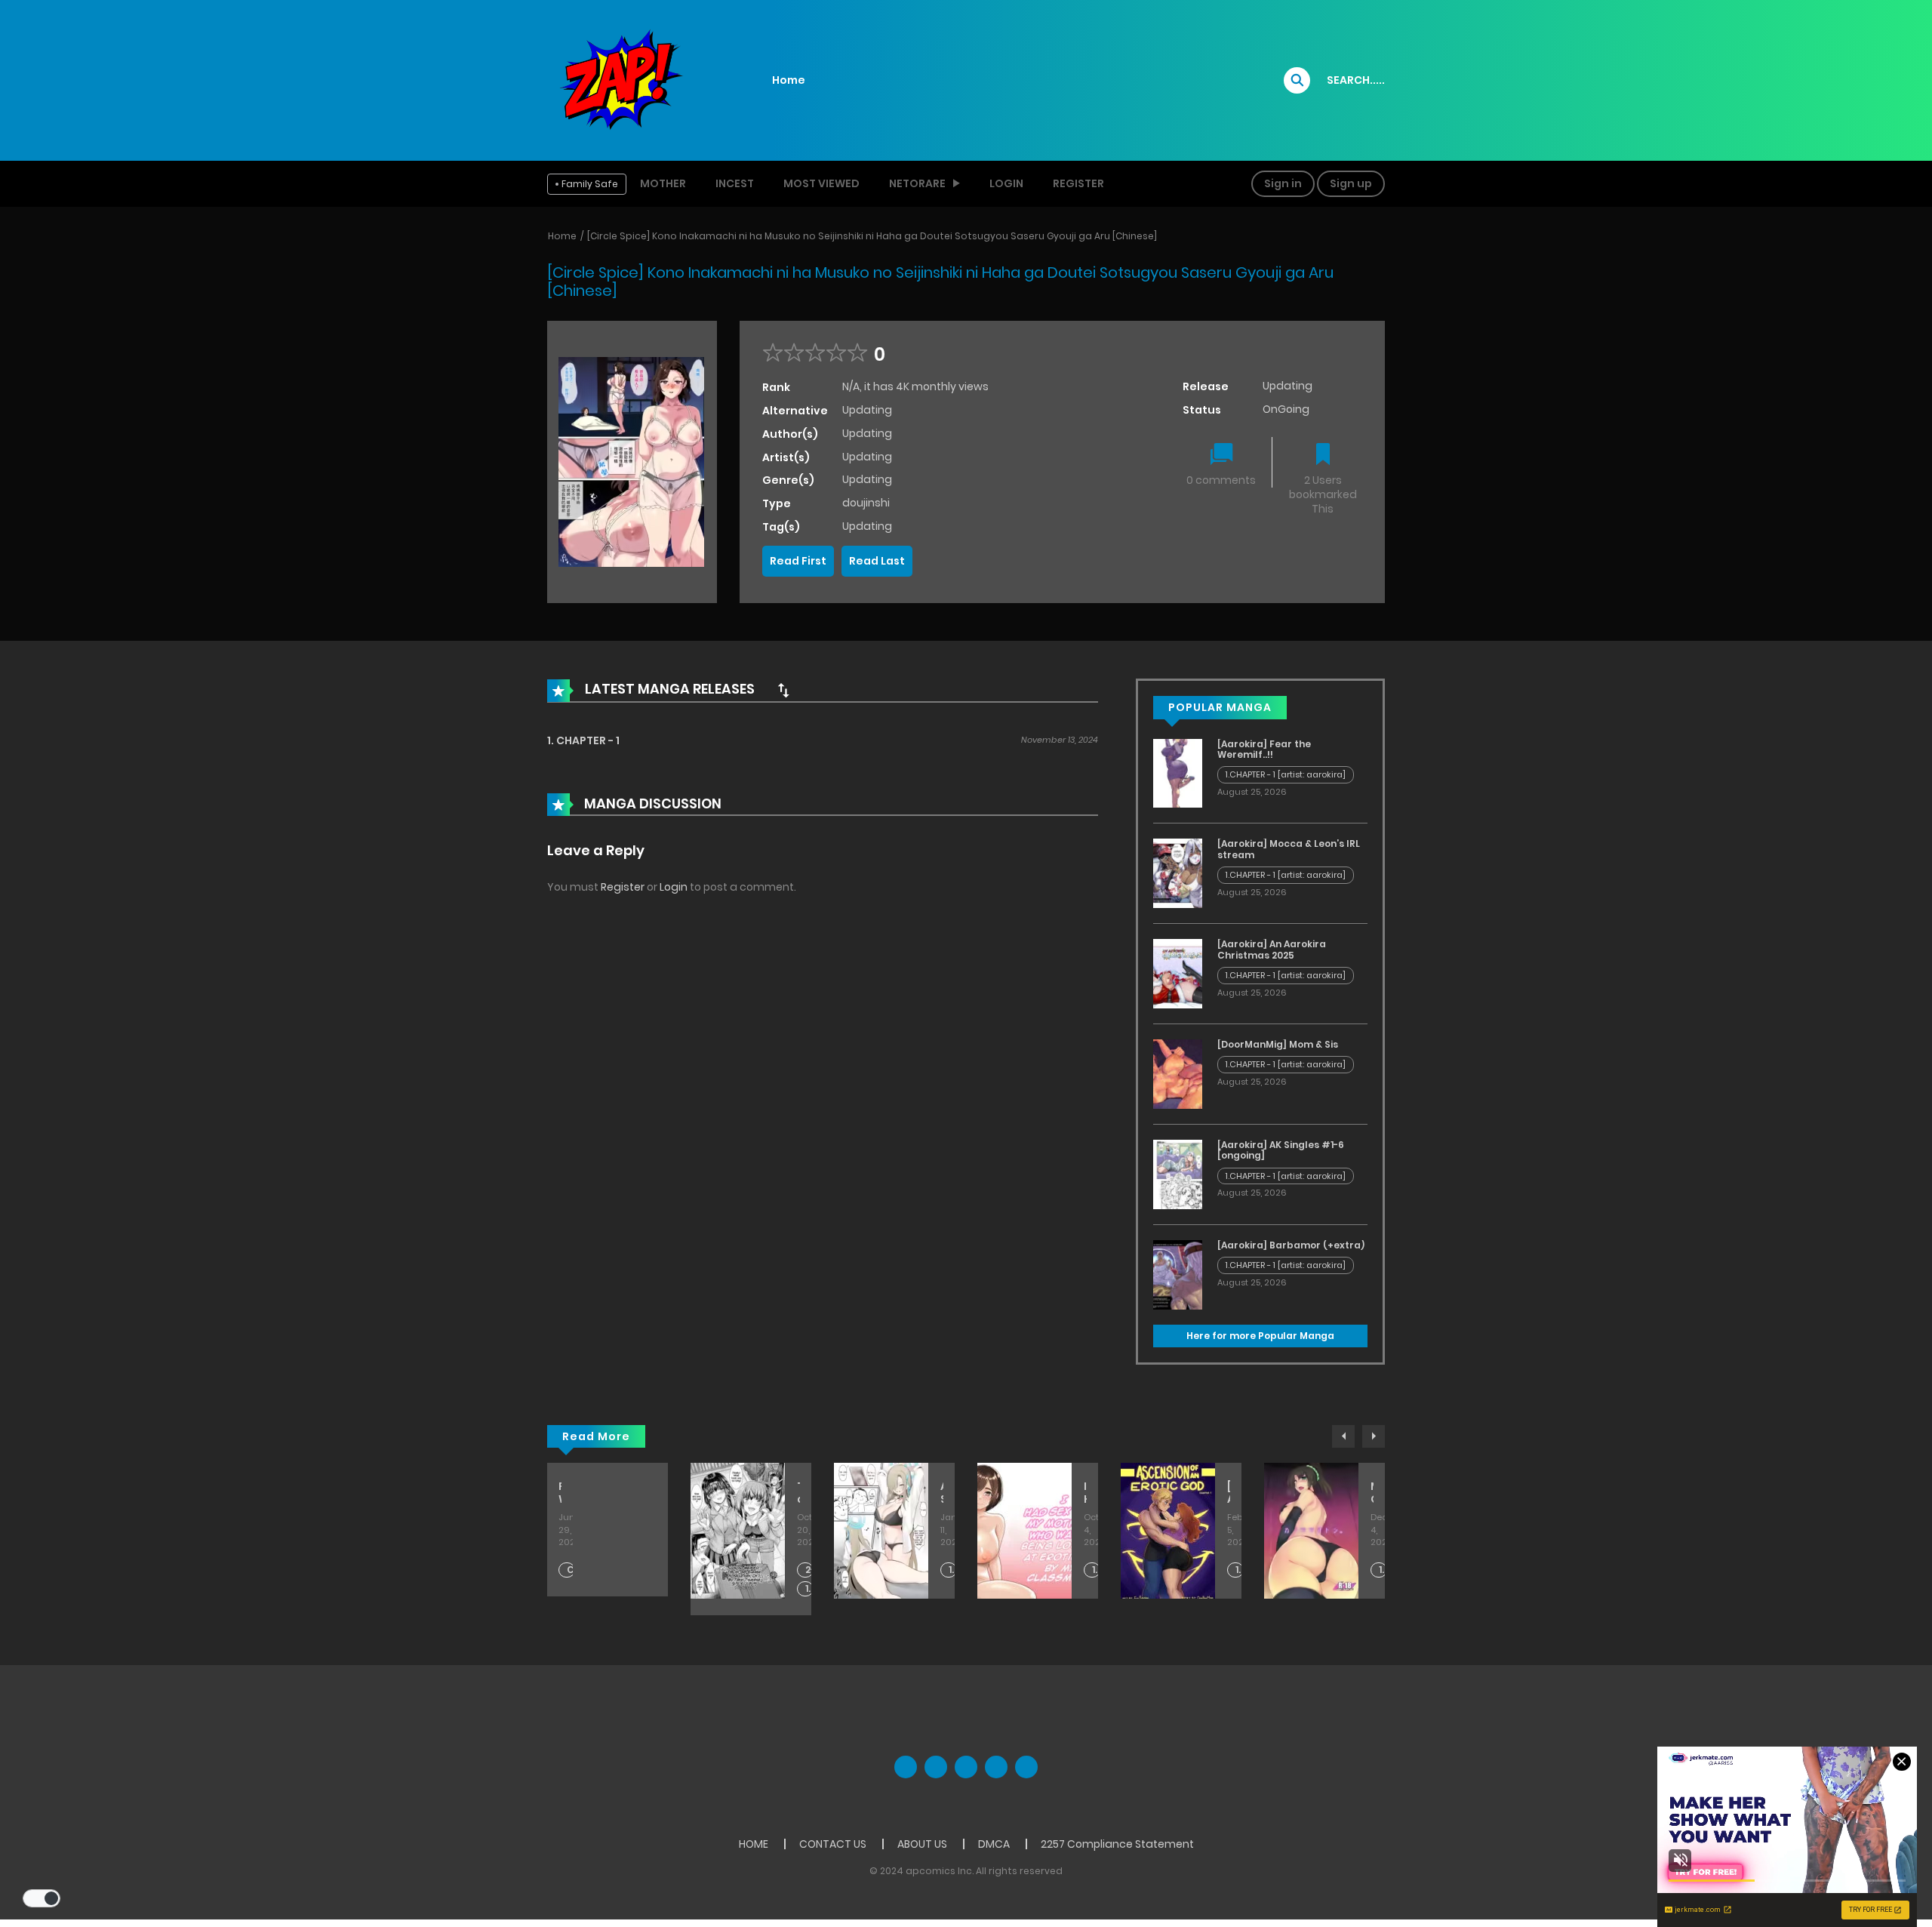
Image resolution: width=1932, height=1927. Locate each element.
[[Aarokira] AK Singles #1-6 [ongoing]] (1178, 1174)
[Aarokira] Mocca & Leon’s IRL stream (1289, 849)
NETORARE (917, 183)
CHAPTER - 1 (571, 1570)
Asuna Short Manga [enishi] (942, 1493)
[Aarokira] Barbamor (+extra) (1291, 1245)
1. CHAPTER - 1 (583, 740)
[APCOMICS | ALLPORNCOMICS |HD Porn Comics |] (619, 79)
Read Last (877, 561)
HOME (754, 1844)
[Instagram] (1026, 1767)
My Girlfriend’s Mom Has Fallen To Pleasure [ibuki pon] (1372, 1493)
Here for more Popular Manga (1260, 1336)
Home (789, 80)
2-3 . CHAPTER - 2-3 (809, 1570)
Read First (798, 561)
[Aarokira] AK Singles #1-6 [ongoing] (1281, 1150)
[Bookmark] (1323, 456)
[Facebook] (906, 1767)
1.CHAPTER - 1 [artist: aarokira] (1286, 774)
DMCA (994, 1844)
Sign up (1351, 183)
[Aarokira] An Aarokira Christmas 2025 (1272, 949)
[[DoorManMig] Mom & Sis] (1178, 1073)
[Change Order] (783, 690)
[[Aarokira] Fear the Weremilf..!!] (1178, 772)
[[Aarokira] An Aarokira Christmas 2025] (1178, 973)
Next (1374, 1436)
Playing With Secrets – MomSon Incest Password (560, 1493)
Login (1006, 183)
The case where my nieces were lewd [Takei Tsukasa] (798, 1493)
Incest (735, 183)
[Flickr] (996, 1767)
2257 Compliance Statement (1117, 1844)
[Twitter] (936, 1767)
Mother (663, 183)
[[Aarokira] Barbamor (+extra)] (1178, 1274)
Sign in (1283, 183)
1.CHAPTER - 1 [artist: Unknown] (1240, 1570)
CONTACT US (833, 1844)
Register (1078, 183)
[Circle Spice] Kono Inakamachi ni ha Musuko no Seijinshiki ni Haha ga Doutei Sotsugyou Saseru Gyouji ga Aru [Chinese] (872, 236)
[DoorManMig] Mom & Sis (1278, 1044)
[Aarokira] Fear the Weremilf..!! (1264, 749)
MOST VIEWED (821, 183)
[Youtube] (966, 1767)
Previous (1343, 1436)
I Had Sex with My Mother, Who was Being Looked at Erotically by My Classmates (1085, 1493)
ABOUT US (922, 1844)
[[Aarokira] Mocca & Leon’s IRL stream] (1178, 873)
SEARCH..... (1356, 80)
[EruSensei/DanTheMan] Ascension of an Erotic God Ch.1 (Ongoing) (1229, 1493)
